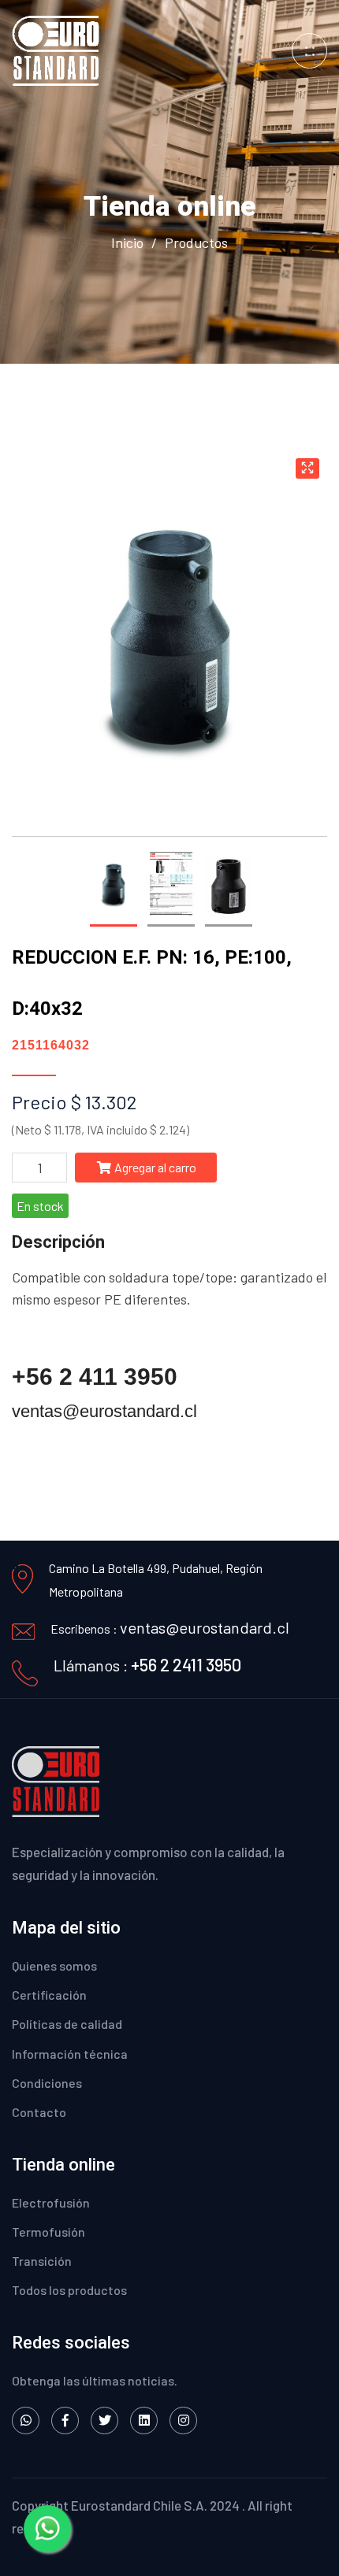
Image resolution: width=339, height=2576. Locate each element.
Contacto (39, 2112)
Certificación (49, 1995)
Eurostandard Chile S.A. (139, 2505)
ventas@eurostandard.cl (104, 1411)
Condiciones (47, 2083)
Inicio (127, 242)
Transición (42, 2261)
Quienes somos (54, 1965)
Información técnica (70, 2054)
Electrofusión (51, 2202)
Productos (196, 242)
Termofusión (48, 2232)
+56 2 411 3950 (95, 1377)
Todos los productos (69, 2290)
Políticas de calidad (67, 2024)
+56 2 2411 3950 (186, 1664)
